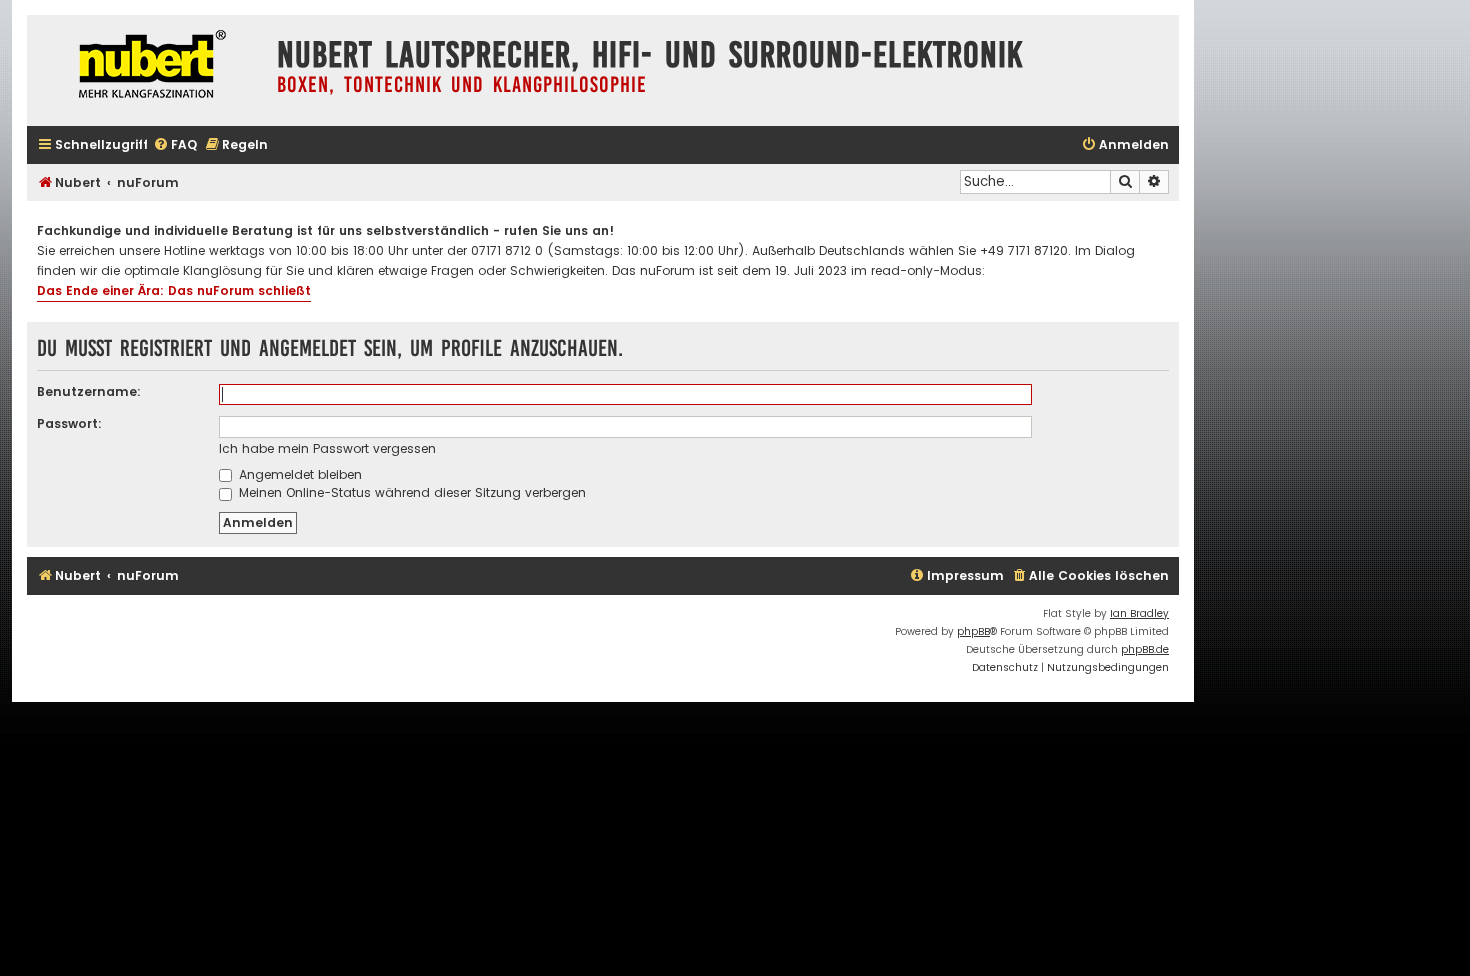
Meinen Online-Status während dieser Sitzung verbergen (410, 492)
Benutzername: (89, 391)
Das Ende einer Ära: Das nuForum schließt (174, 290)
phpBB (973, 631)
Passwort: (69, 423)
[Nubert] (147, 66)
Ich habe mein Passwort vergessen (327, 448)
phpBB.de (1145, 649)
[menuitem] (175, 145)
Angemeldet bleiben (298, 474)
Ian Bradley (1139, 613)
